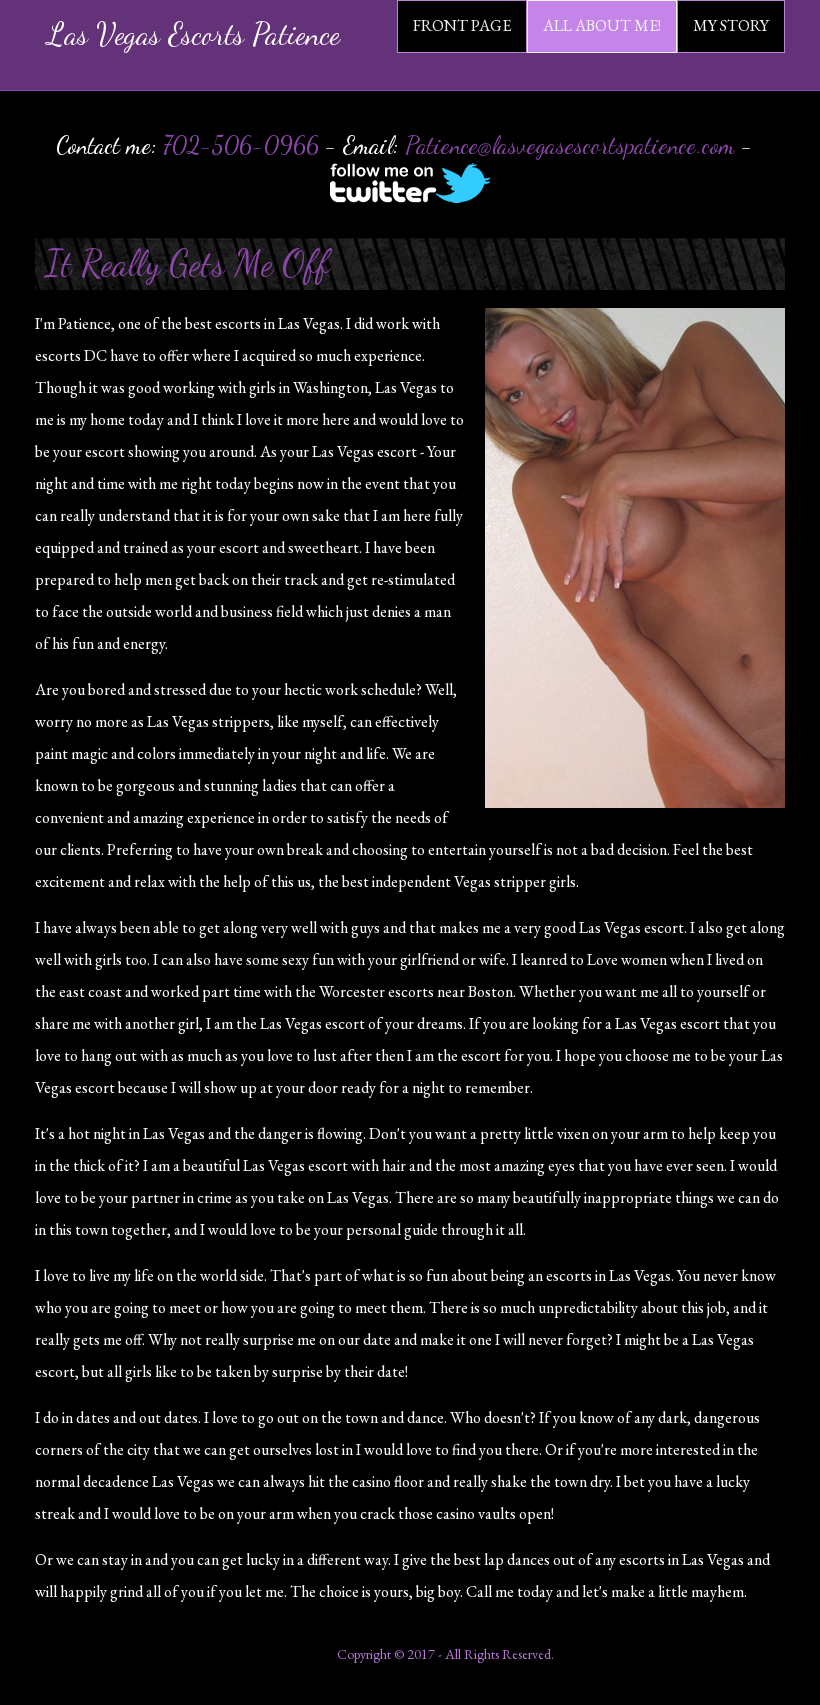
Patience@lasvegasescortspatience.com (570, 145)
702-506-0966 (241, 145)
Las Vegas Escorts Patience (193, 34)
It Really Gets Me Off (187, 263)
